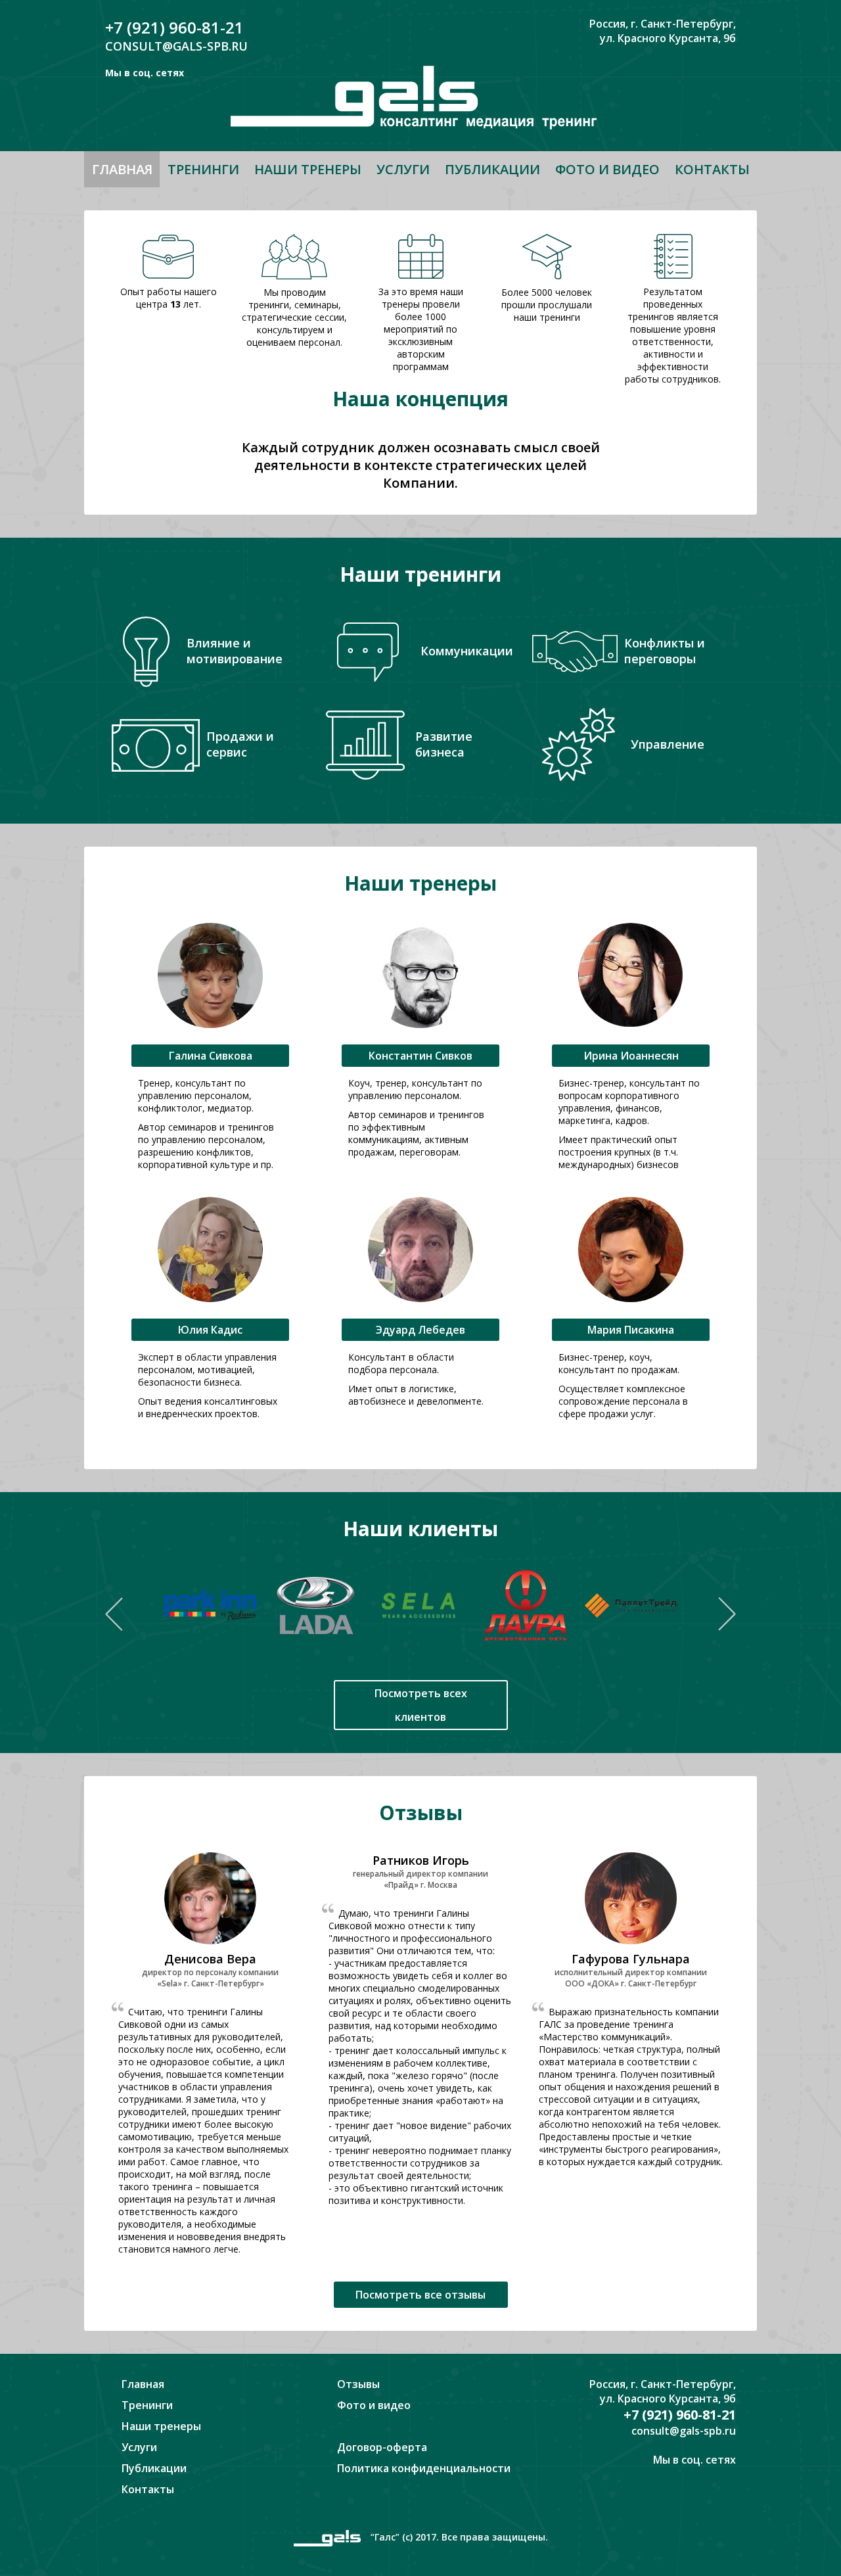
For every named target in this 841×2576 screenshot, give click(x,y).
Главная (122, 169)
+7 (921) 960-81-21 (174, 27)
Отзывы (358, 2384)
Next (727, 1614)
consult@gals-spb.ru (176, 46)
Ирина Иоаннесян (631, 1056)
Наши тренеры (308, 169)
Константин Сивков (420, 1056)
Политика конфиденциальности (424, 2468)
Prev (114, 1614)
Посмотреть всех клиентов (421, 1705)
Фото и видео (607, 169)
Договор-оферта (382, 2447)
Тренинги (203, 169)
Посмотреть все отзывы (420, 2295)
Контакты (712, 169)
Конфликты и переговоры (665, 651)
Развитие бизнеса (444, 744)
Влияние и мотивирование (235, 651)
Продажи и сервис (240, 744)
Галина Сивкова (211, 1056)
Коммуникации (467, 651)
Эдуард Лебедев (420, 1330)
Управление (668, 744)
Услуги (403, 169)
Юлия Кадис (210, 1330)
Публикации (492, 169)
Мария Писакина (631, 1330)
